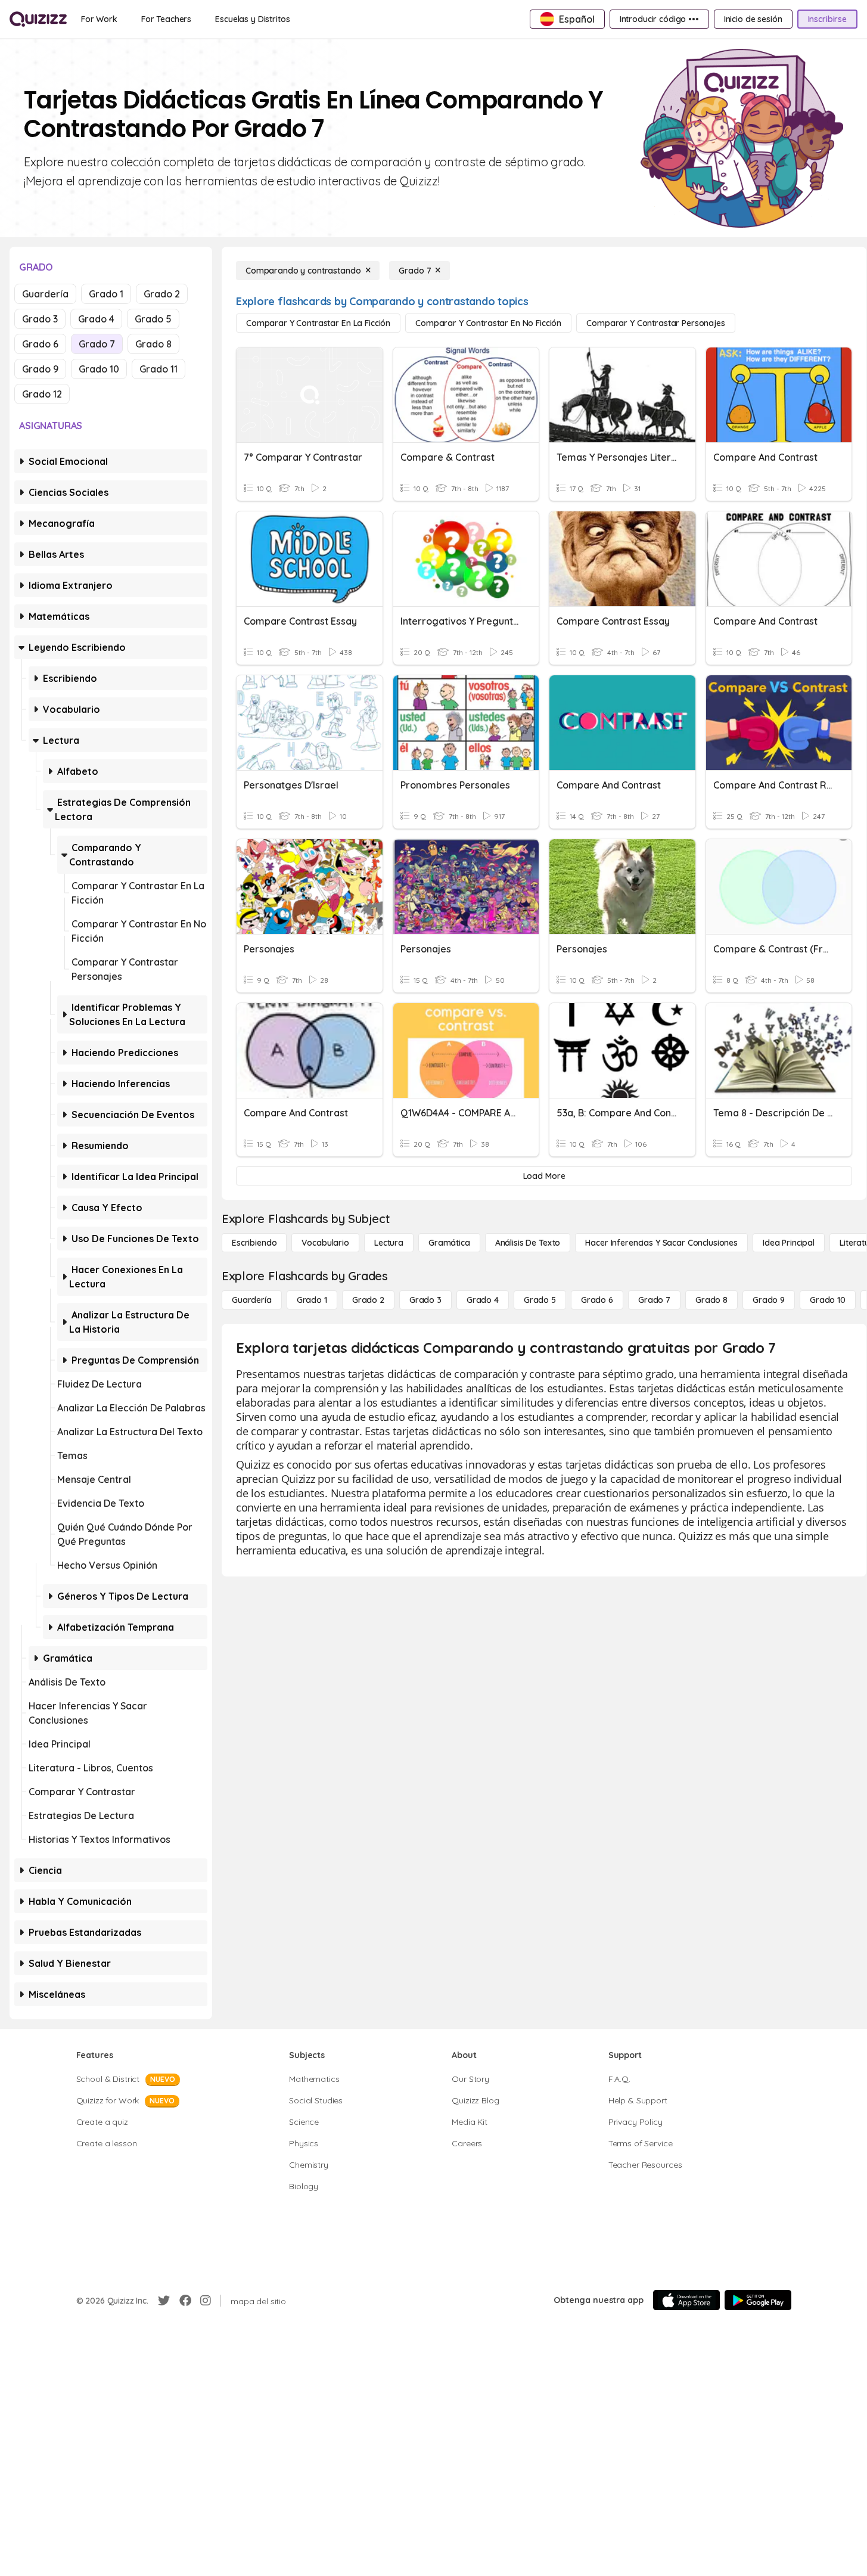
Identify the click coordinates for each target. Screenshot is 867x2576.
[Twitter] (164, 2301)
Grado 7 (97, 344)
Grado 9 (40, 369)
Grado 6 (40, 344)
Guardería (45, 294)
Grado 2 (162, 294)
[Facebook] (185, 2301)
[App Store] (686, 2300)
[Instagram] (206, 2301)
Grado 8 (153, 344)
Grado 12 (42, 394)
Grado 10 (99, 369)
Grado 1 (106, 294)
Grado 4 (96, 319)
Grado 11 (159, 369)
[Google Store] (758, 2300)
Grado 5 (153, 319)
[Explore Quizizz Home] (38, 19)
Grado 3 (40, 319)
